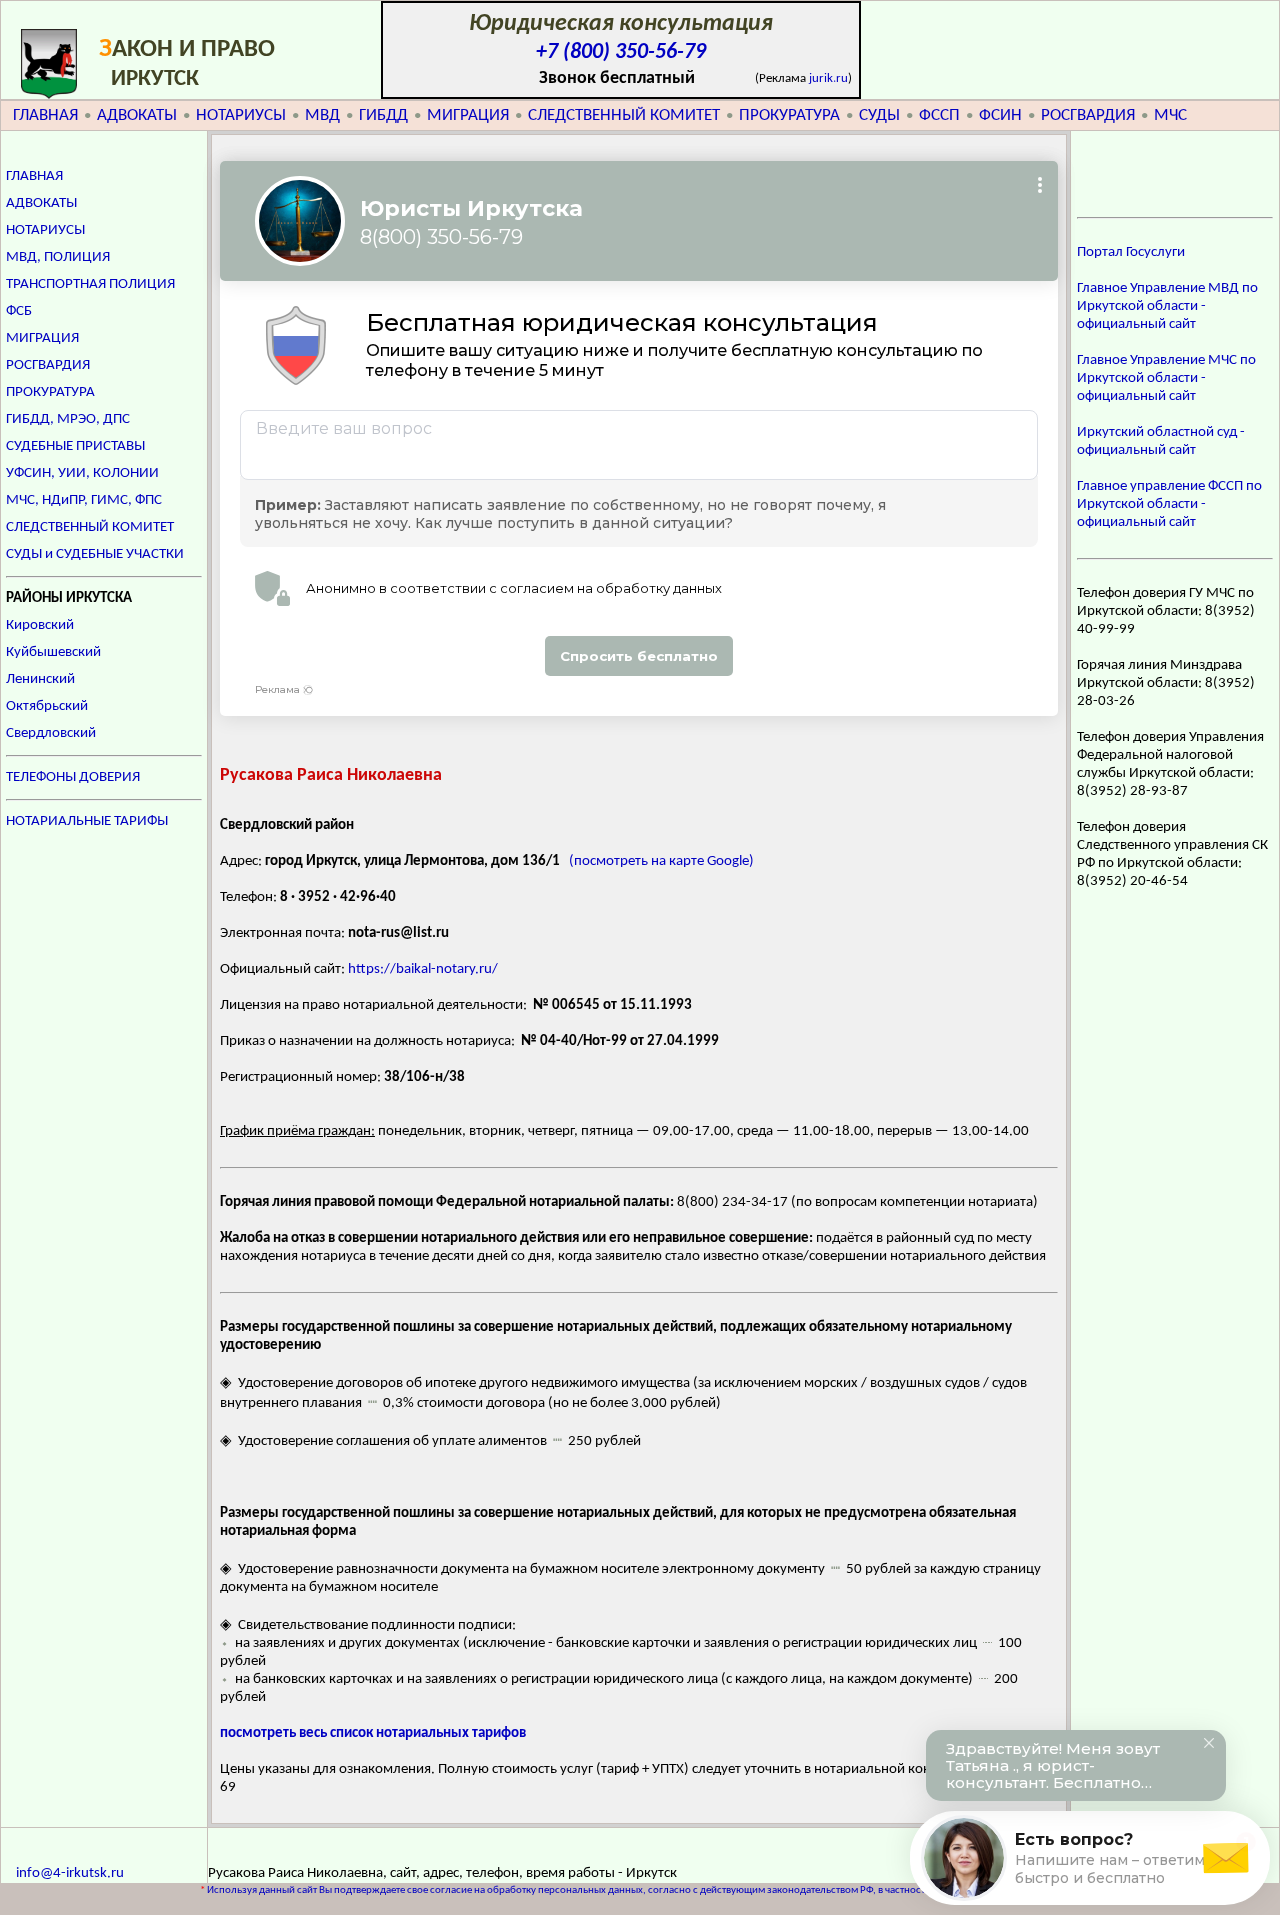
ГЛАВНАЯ (45, 115)
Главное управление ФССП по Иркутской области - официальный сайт (1169, 504)
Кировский (40, 625)
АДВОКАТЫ (137, 115)
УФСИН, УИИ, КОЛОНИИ (82, 473)
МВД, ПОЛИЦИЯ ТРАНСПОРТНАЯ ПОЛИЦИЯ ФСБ (90, 284)
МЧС (1170, 115)
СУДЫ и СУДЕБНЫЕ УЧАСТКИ (95, 554)
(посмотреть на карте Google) (661, 861)
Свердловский (51, 733)
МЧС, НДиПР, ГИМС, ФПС (84, 500)
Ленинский (40, 679)
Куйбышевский (53, 652)
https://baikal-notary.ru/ (423, 969)
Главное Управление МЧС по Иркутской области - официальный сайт (1166, 378)
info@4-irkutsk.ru (70, 1873)
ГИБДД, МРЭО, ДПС (68, 419)
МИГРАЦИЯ (468, 115)
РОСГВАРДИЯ (1088, 115)
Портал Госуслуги (1131, 252)
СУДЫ (879, 115)
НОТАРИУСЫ (241, 115)
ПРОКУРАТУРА (789, 115)
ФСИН (1000, 115)
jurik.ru (828, 78)
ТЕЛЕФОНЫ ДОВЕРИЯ (73, 777)
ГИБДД (383, 115)
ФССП (939, 115)
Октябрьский (47, 706)
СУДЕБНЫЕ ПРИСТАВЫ (75, 446)
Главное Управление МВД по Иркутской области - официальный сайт (1167, 306)
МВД (322, 115)
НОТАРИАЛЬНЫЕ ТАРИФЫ (87, 821)
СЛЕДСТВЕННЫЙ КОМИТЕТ (624, 115)
